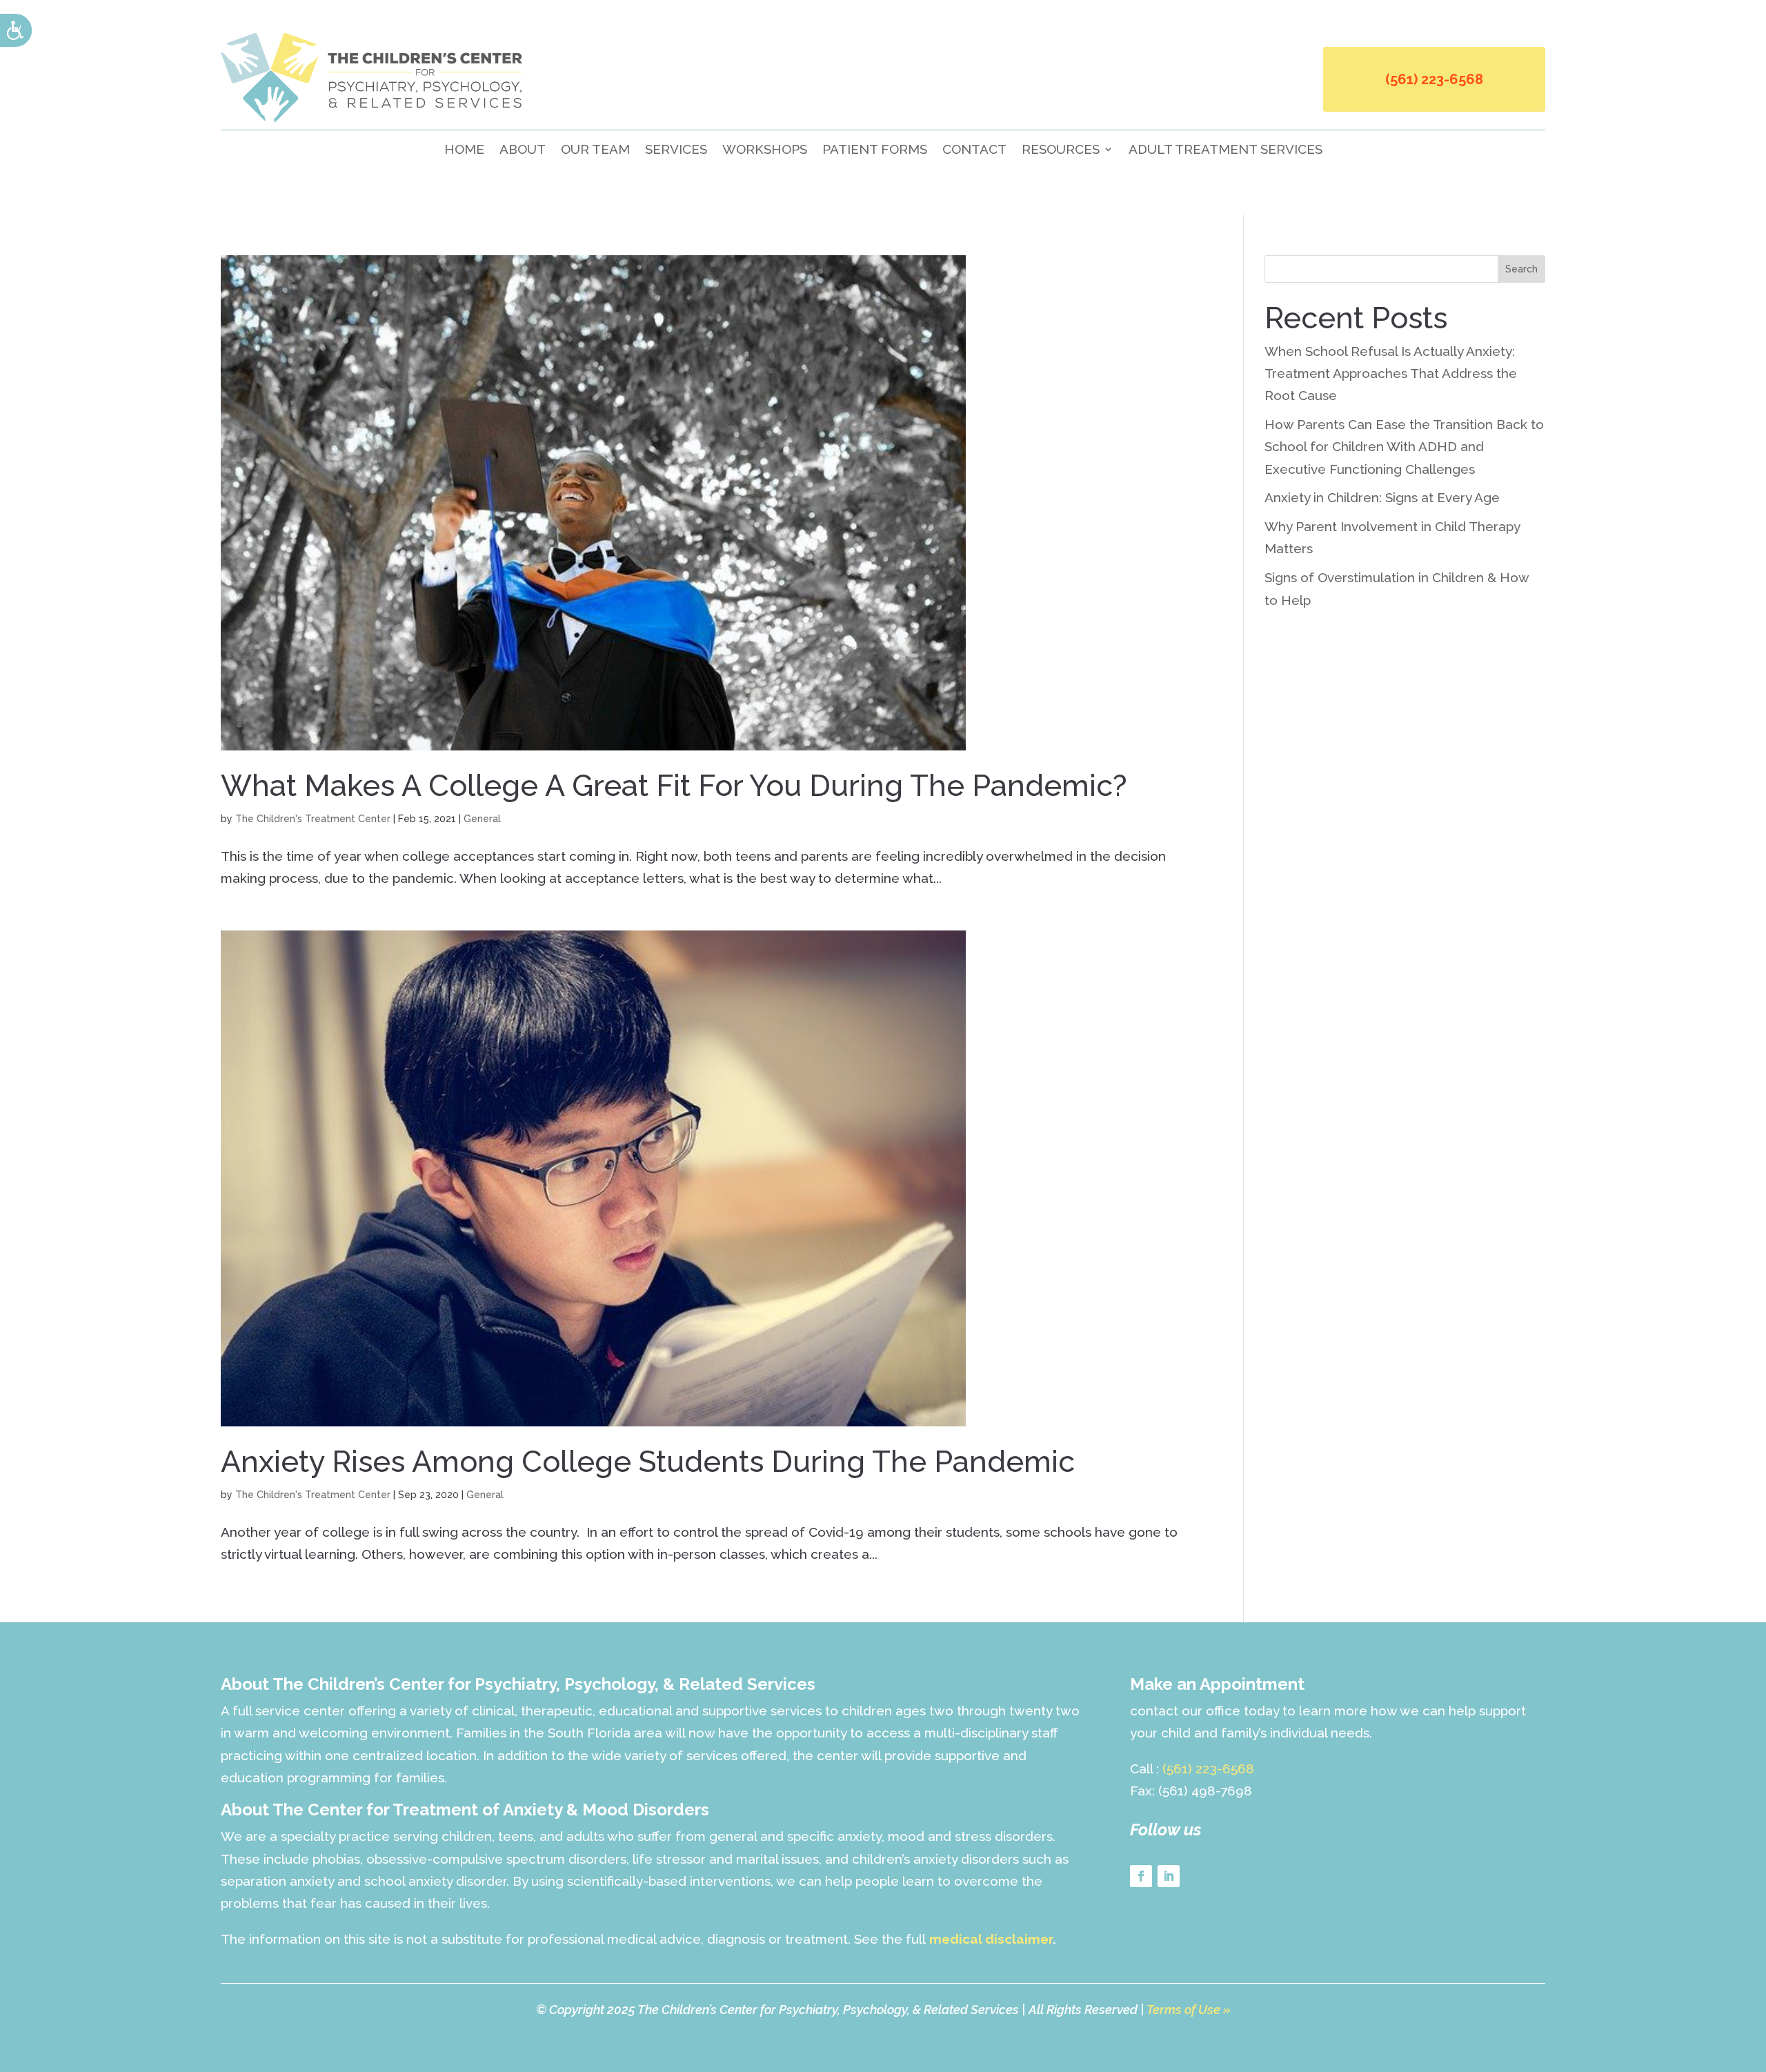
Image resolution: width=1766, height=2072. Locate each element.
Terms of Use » (1189, 2010)
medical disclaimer (991, 1939)
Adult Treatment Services (1226, 150)
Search (1521, 269)
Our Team (595, 150)
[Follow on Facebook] (1141, 1876)
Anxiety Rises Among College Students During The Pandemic (648, 1462)
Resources (1061, 150)
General (482, 819)
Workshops (765, 150)
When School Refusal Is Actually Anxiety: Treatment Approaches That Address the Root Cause (1391, 373)
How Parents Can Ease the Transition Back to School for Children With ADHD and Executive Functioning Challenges (1404, 447)
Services (676, 150)
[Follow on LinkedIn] (1169, 1876)
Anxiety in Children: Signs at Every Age (1382, 497)
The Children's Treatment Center (313, 819)
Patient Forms (875, 150)
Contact (974, 150)
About (523, 150)
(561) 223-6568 (1434, 79)
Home (464, 150)
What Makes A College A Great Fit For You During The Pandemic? (674, 786)
